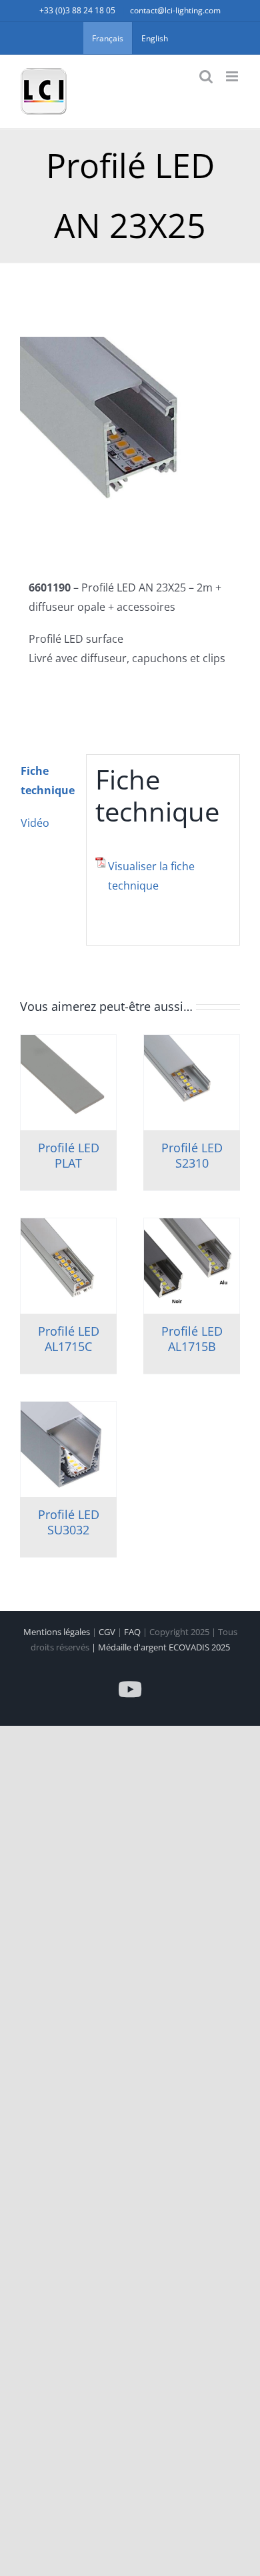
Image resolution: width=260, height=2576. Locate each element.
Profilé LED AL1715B (192, 1339)
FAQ (133, 1632)
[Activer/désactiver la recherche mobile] (206, 76)
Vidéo (35, 823)
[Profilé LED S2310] (192, 1083)
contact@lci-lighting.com (175, 10)
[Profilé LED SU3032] (68, 1449)
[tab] (49, 781)
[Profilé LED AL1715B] (192, 1266)
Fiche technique (48, 781)
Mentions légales (58, 1632)
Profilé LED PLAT (69, 1155)
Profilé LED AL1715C (69, 1339)
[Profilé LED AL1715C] (68, 1266)
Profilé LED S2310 (192, 1155)
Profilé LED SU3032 (69, 1522)
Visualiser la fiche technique (151, 876)
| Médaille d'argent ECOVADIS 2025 (161, 1647)
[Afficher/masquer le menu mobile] (233, 76)
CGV (108, 1632)
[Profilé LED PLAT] (68, 1083)
